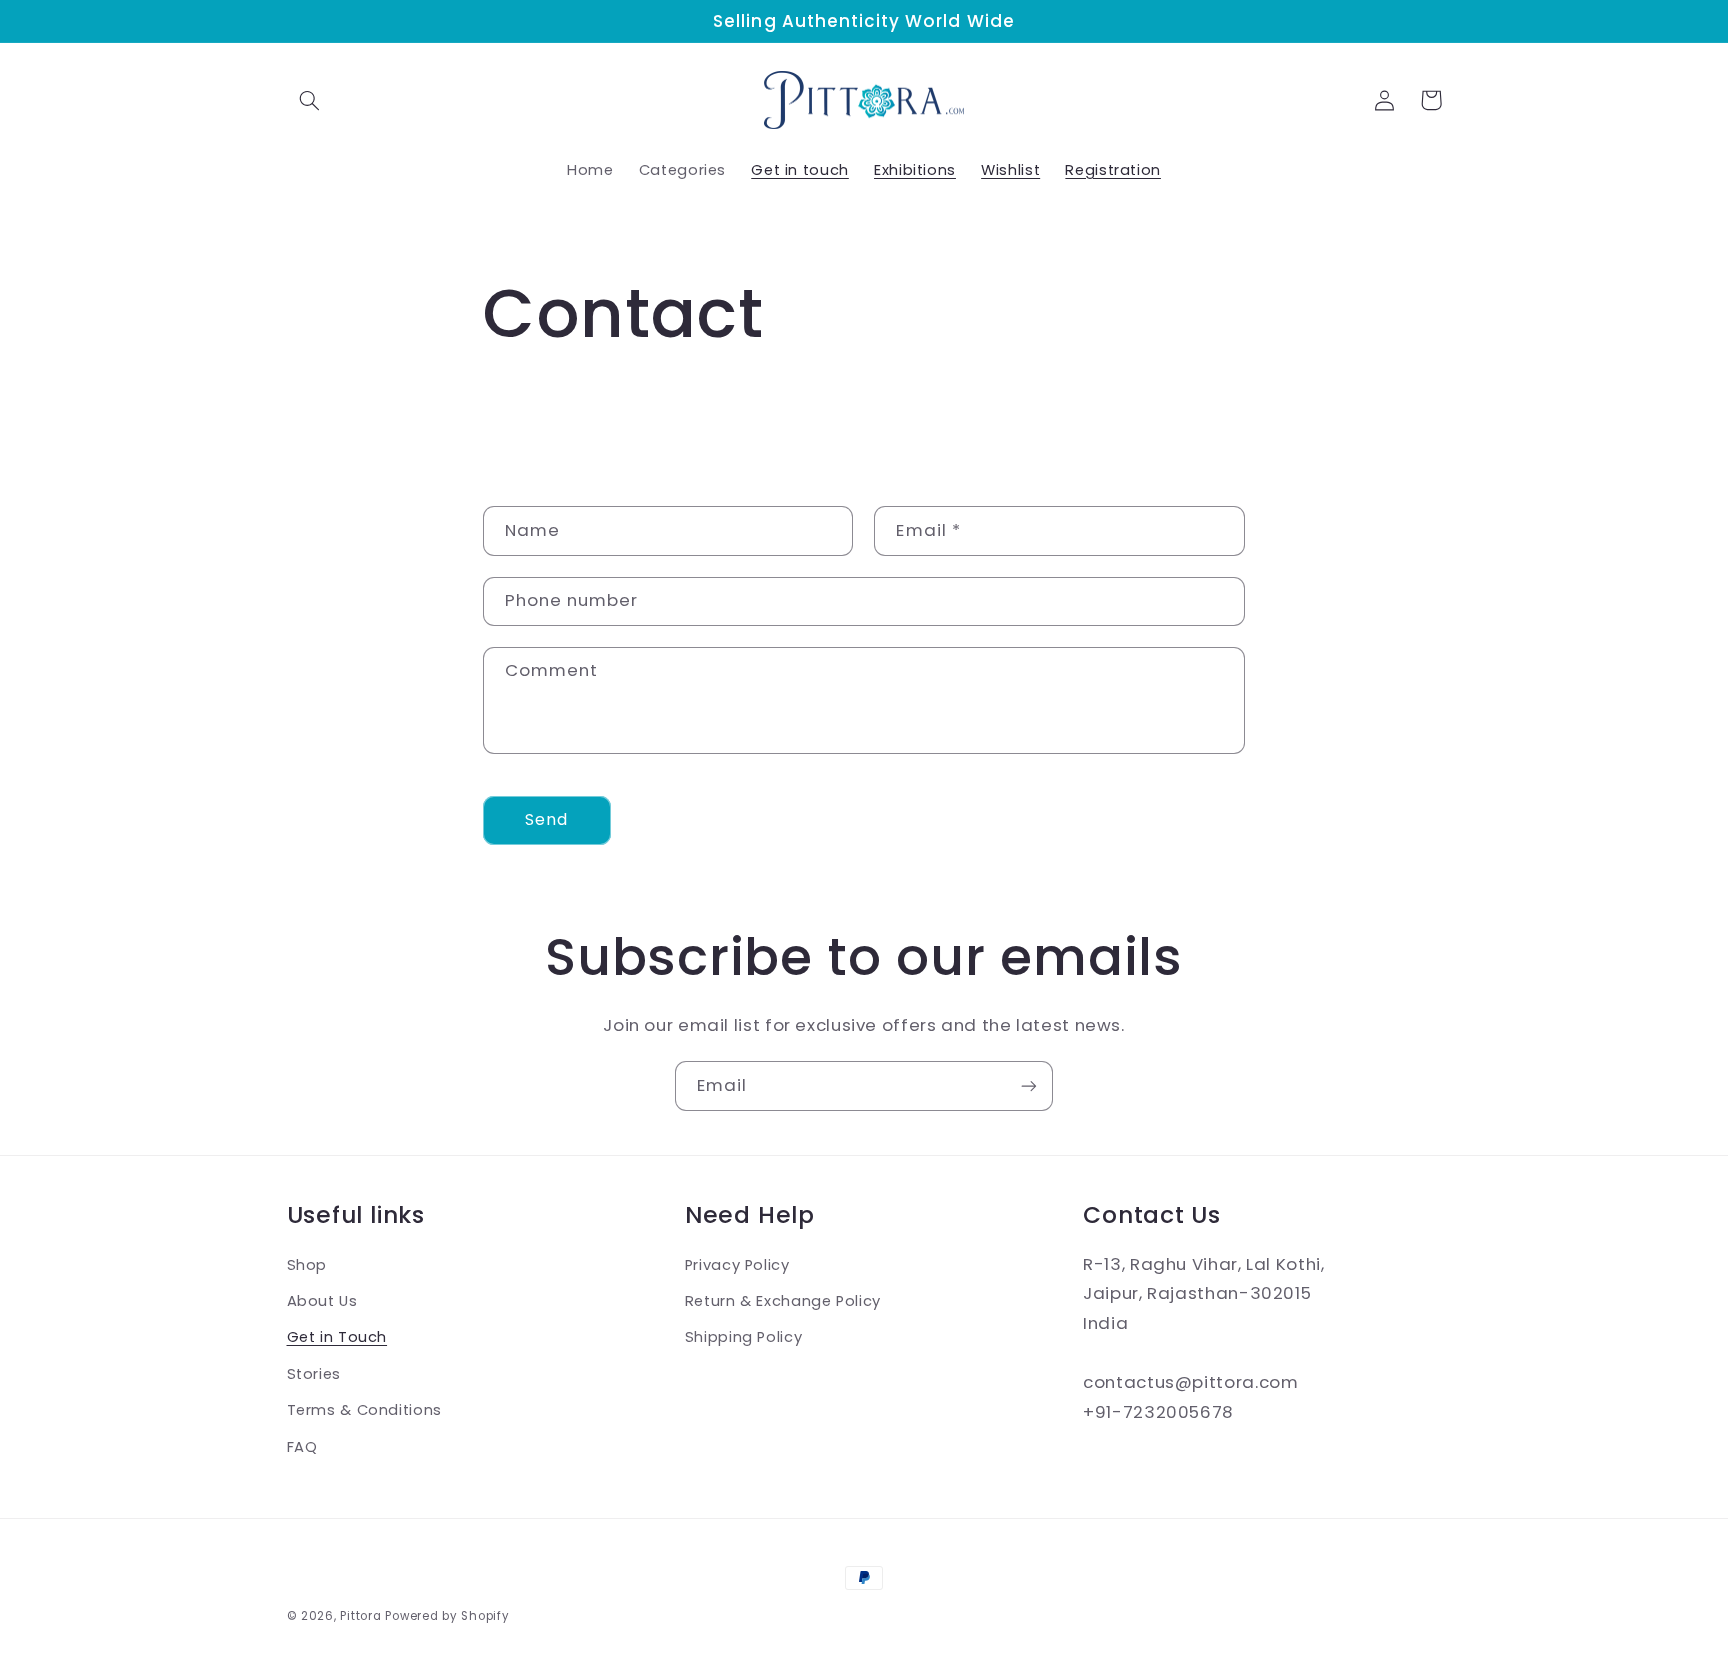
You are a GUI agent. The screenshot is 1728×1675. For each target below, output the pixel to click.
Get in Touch (337, 1337)
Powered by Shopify (447, 1616)
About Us (322, 1301)
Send (546, 819)
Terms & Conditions (364, 1410)
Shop (307, 1265)
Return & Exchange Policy (783, 1301)
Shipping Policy (743, 1337)
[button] (310, 100)
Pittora (360, 1616)
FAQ (302, 1447)
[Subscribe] (1029, 1085)
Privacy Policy (737, 1265)
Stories (314, 1374)
